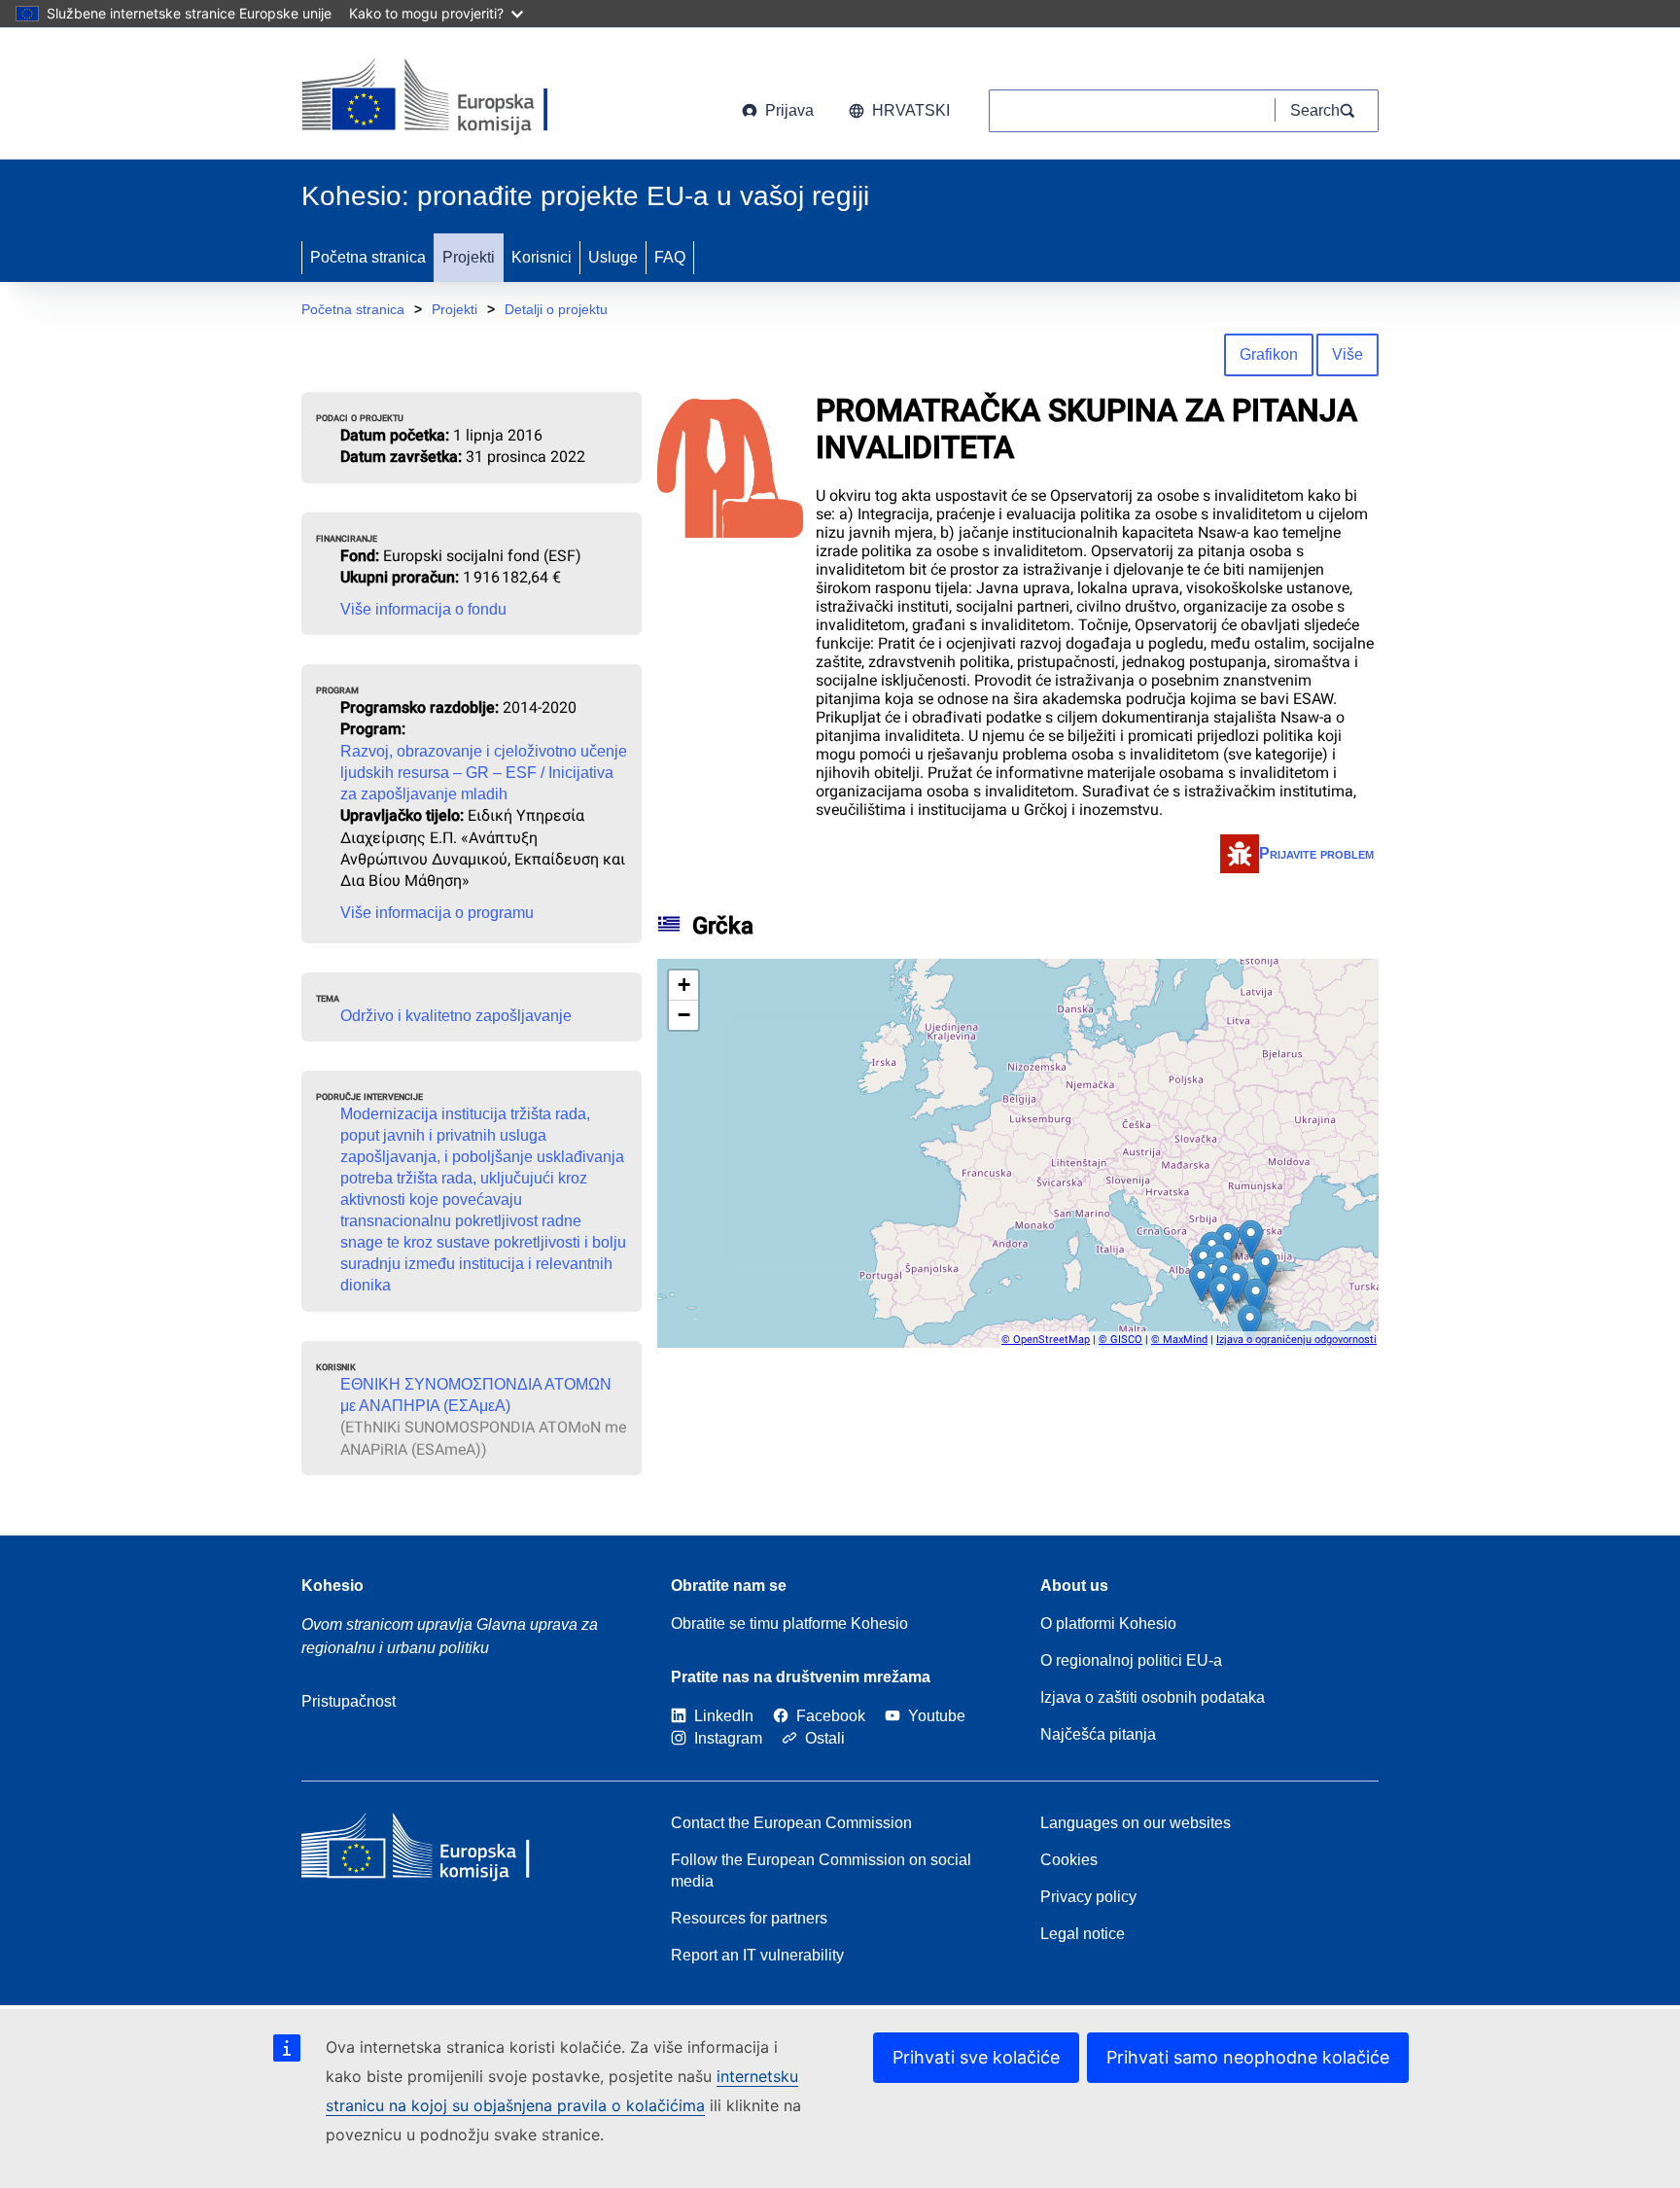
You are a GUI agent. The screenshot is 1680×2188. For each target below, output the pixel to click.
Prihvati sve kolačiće (976, 2057)
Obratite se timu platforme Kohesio (789, 1623)
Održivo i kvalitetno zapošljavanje (456, 1016)
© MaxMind (1179, 1340)
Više (1347, 354)
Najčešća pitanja (1098, 1734)
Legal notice (1083, 1934)
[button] (1201, 1282)
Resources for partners (749, 1918)
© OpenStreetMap (1046, 1340)
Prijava (789, 110)
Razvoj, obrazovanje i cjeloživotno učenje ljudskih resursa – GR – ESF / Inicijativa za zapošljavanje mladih (484, 773)
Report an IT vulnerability (757, 1955)
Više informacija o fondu (423, 609)
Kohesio (332, 1586)
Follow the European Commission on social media (821, 1870)
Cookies (1069, 1860)
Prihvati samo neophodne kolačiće (1248, 2057)
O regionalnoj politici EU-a (1131, 1660)
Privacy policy (1088, 1897)
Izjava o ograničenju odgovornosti (1296, 1340)
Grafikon (1269, 354)
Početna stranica (368, 257)
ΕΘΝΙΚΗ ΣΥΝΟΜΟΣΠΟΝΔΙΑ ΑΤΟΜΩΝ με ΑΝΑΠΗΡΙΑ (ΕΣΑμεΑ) (476, 1395)
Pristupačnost (349, 1701)
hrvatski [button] (911, 110)
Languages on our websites (1136, 1823)
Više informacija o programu (437, 913)
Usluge (613, 257)
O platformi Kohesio (1108, 1623)
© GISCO (1120, 1340)
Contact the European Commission (791, 1823)
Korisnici (542, 257)
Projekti (469, 257)
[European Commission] (458, 97)
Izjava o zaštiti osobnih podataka (1153, 1697)
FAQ (670, 257)
